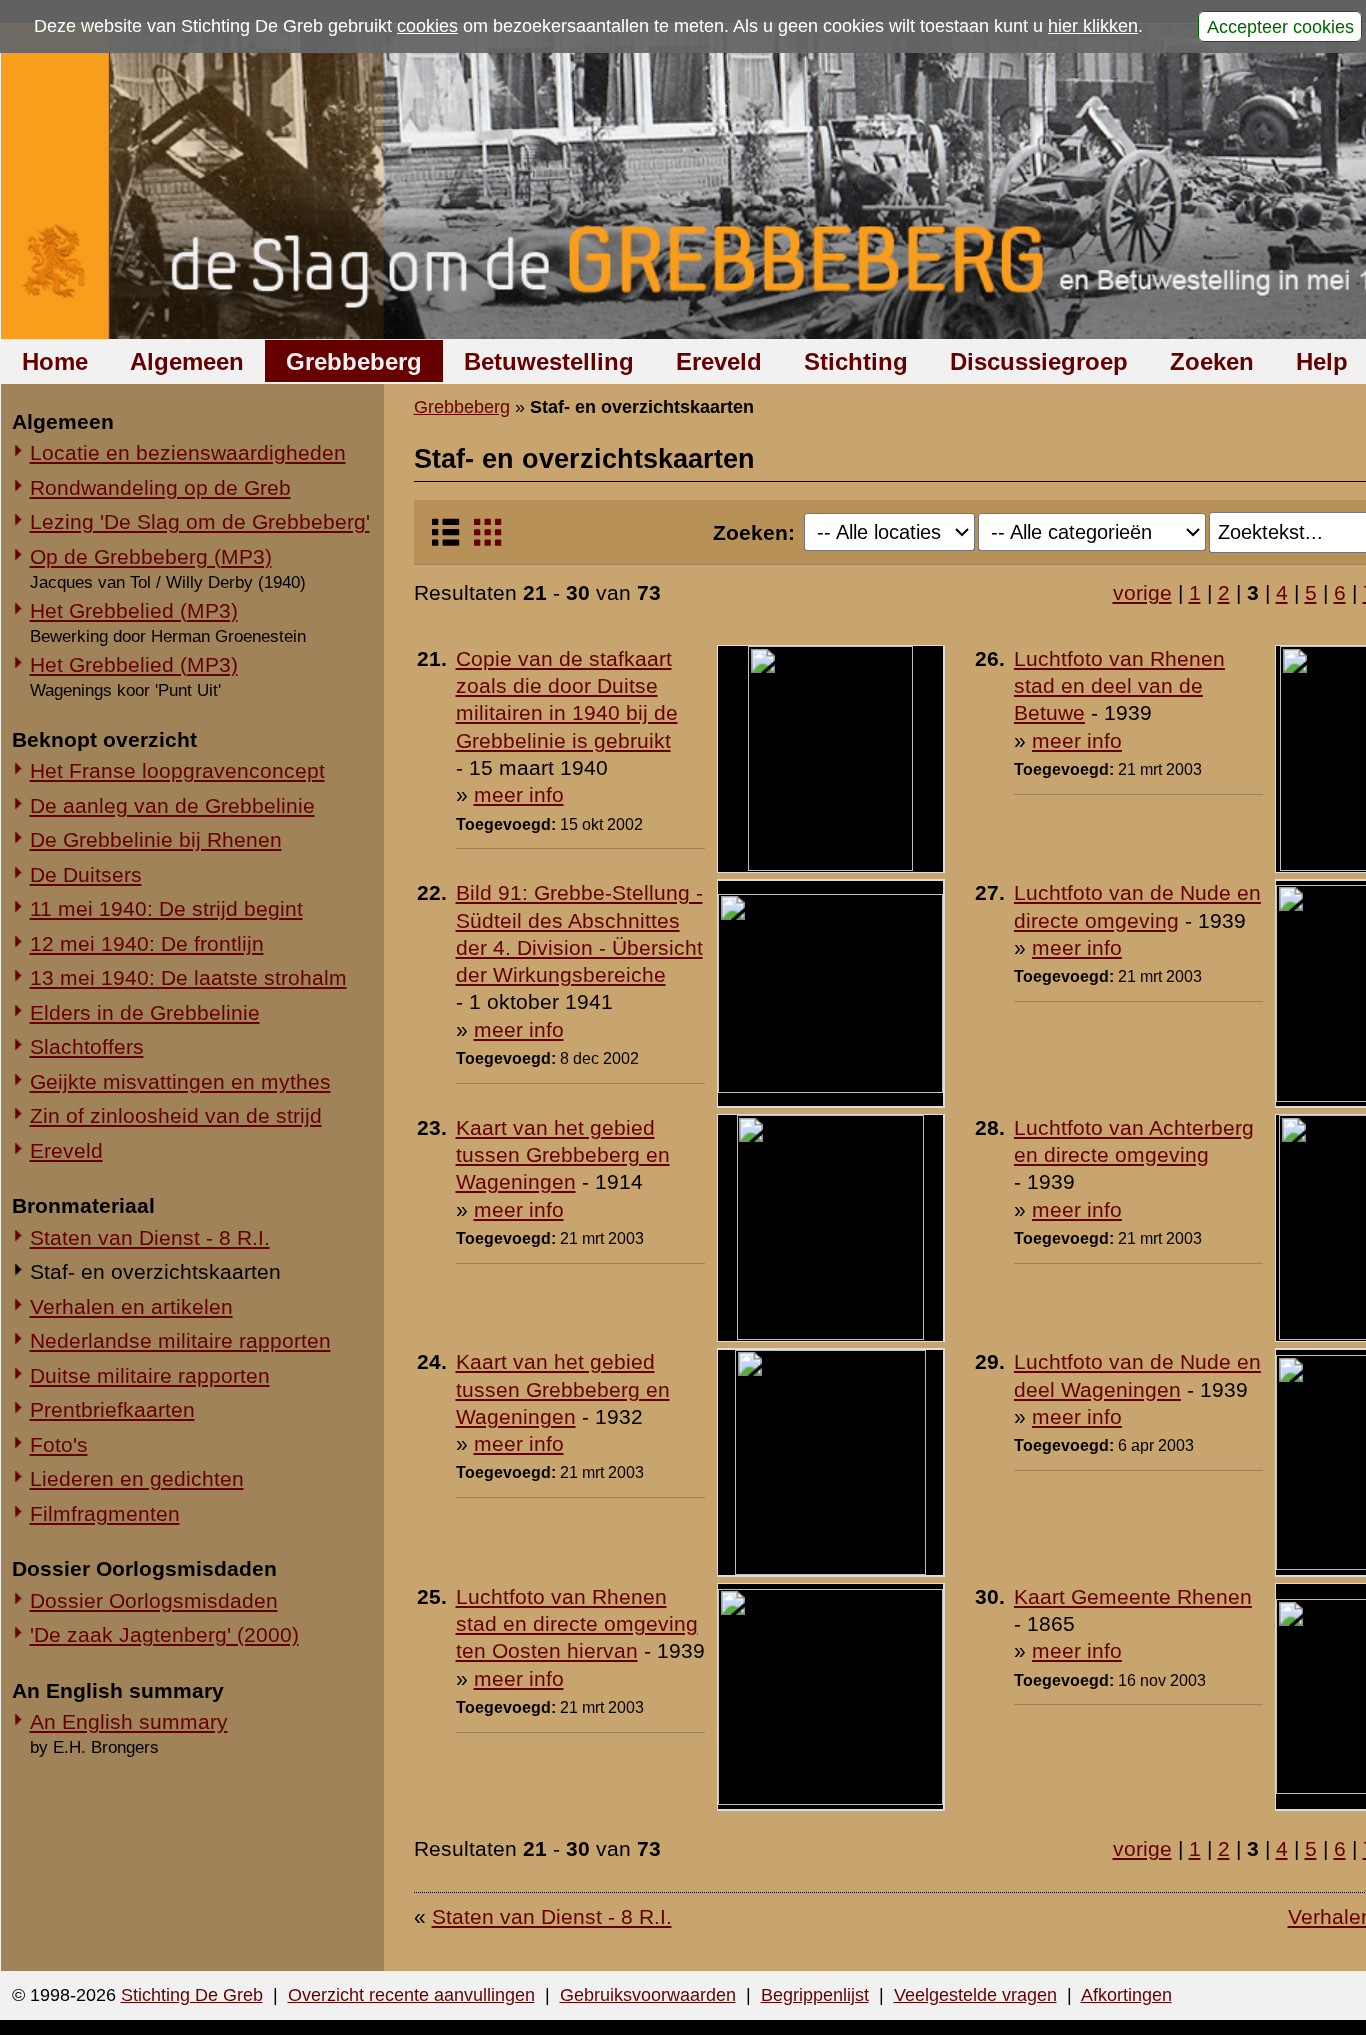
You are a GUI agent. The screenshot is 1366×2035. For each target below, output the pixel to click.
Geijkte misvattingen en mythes (180, 1081)
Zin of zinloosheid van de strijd (176, 1115)
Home (55, 361)
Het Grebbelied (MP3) (134, 610)
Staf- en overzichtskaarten (155, 1271)
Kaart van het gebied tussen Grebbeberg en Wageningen (563, 1155)
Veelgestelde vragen (975, 1995)
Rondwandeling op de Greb (160, 487)
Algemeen (187, 361)
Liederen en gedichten (137, 1478)
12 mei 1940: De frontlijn (147, 943)
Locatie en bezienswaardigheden (188, 452)
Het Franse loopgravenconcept (177, 770)
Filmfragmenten (105, 1513)
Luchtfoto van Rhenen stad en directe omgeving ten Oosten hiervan (577, 1624)
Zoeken (1212, 361)
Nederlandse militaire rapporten (180, 1340)
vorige (1142, 592)
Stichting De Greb (192, 1995)
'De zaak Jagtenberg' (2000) (164, 1634)
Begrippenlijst (815, 1995)
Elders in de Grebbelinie (145, 1012)
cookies (427, 26)
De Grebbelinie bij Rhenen (156, 839)
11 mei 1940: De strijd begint (166, 908)
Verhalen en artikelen (131, 1306)
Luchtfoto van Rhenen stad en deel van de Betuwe (1119, 686)
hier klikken (1093, 26)
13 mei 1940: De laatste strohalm (188, 977)
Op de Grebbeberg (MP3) (151, 556)
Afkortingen (1126, 1995)
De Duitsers (86, 874)
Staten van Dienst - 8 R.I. (150, 1237)
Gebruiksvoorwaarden (648, 1995)
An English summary (129, 1721)
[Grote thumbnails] (487, 540)
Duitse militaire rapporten (150, 1375)
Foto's (59, 1444)
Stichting (856, 361)
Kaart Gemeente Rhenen (1133, 1596)
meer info (519, 794)
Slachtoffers (87, 1046)
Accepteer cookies (1280, 26)
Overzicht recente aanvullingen (411, 1995)
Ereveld (719, 361)
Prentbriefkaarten (112, 1409)
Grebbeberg (354, 361)
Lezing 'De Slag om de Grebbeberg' (200, 521)
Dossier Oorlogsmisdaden (154, 1600)
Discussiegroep (1039, 361)
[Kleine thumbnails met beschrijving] (445, 540)
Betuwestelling (549, 361)
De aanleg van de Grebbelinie (172, 805)
